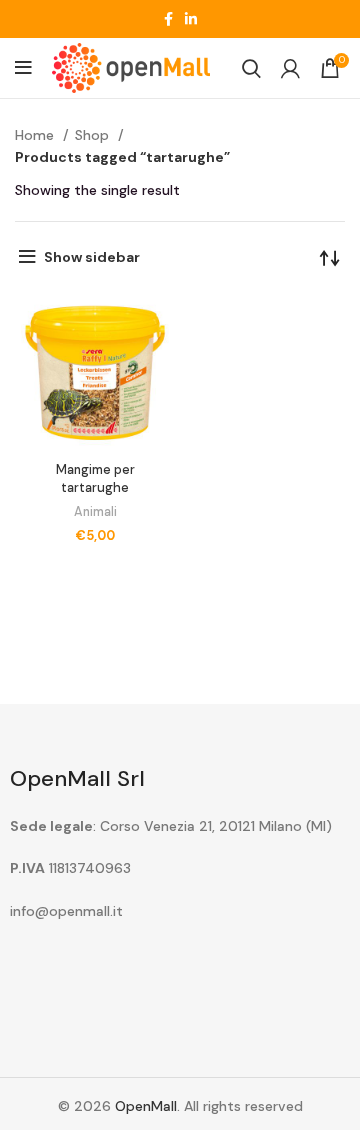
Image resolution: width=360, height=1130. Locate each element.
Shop (94, 135)
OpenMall (146, 1106)
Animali (95, 512)
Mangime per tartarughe (95, 479)
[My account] (290, 68)
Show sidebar (92, 257)
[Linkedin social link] (191, 19)
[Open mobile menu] (23, 68)
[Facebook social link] (168, 19)
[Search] (251, 68)
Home (36, 135)
